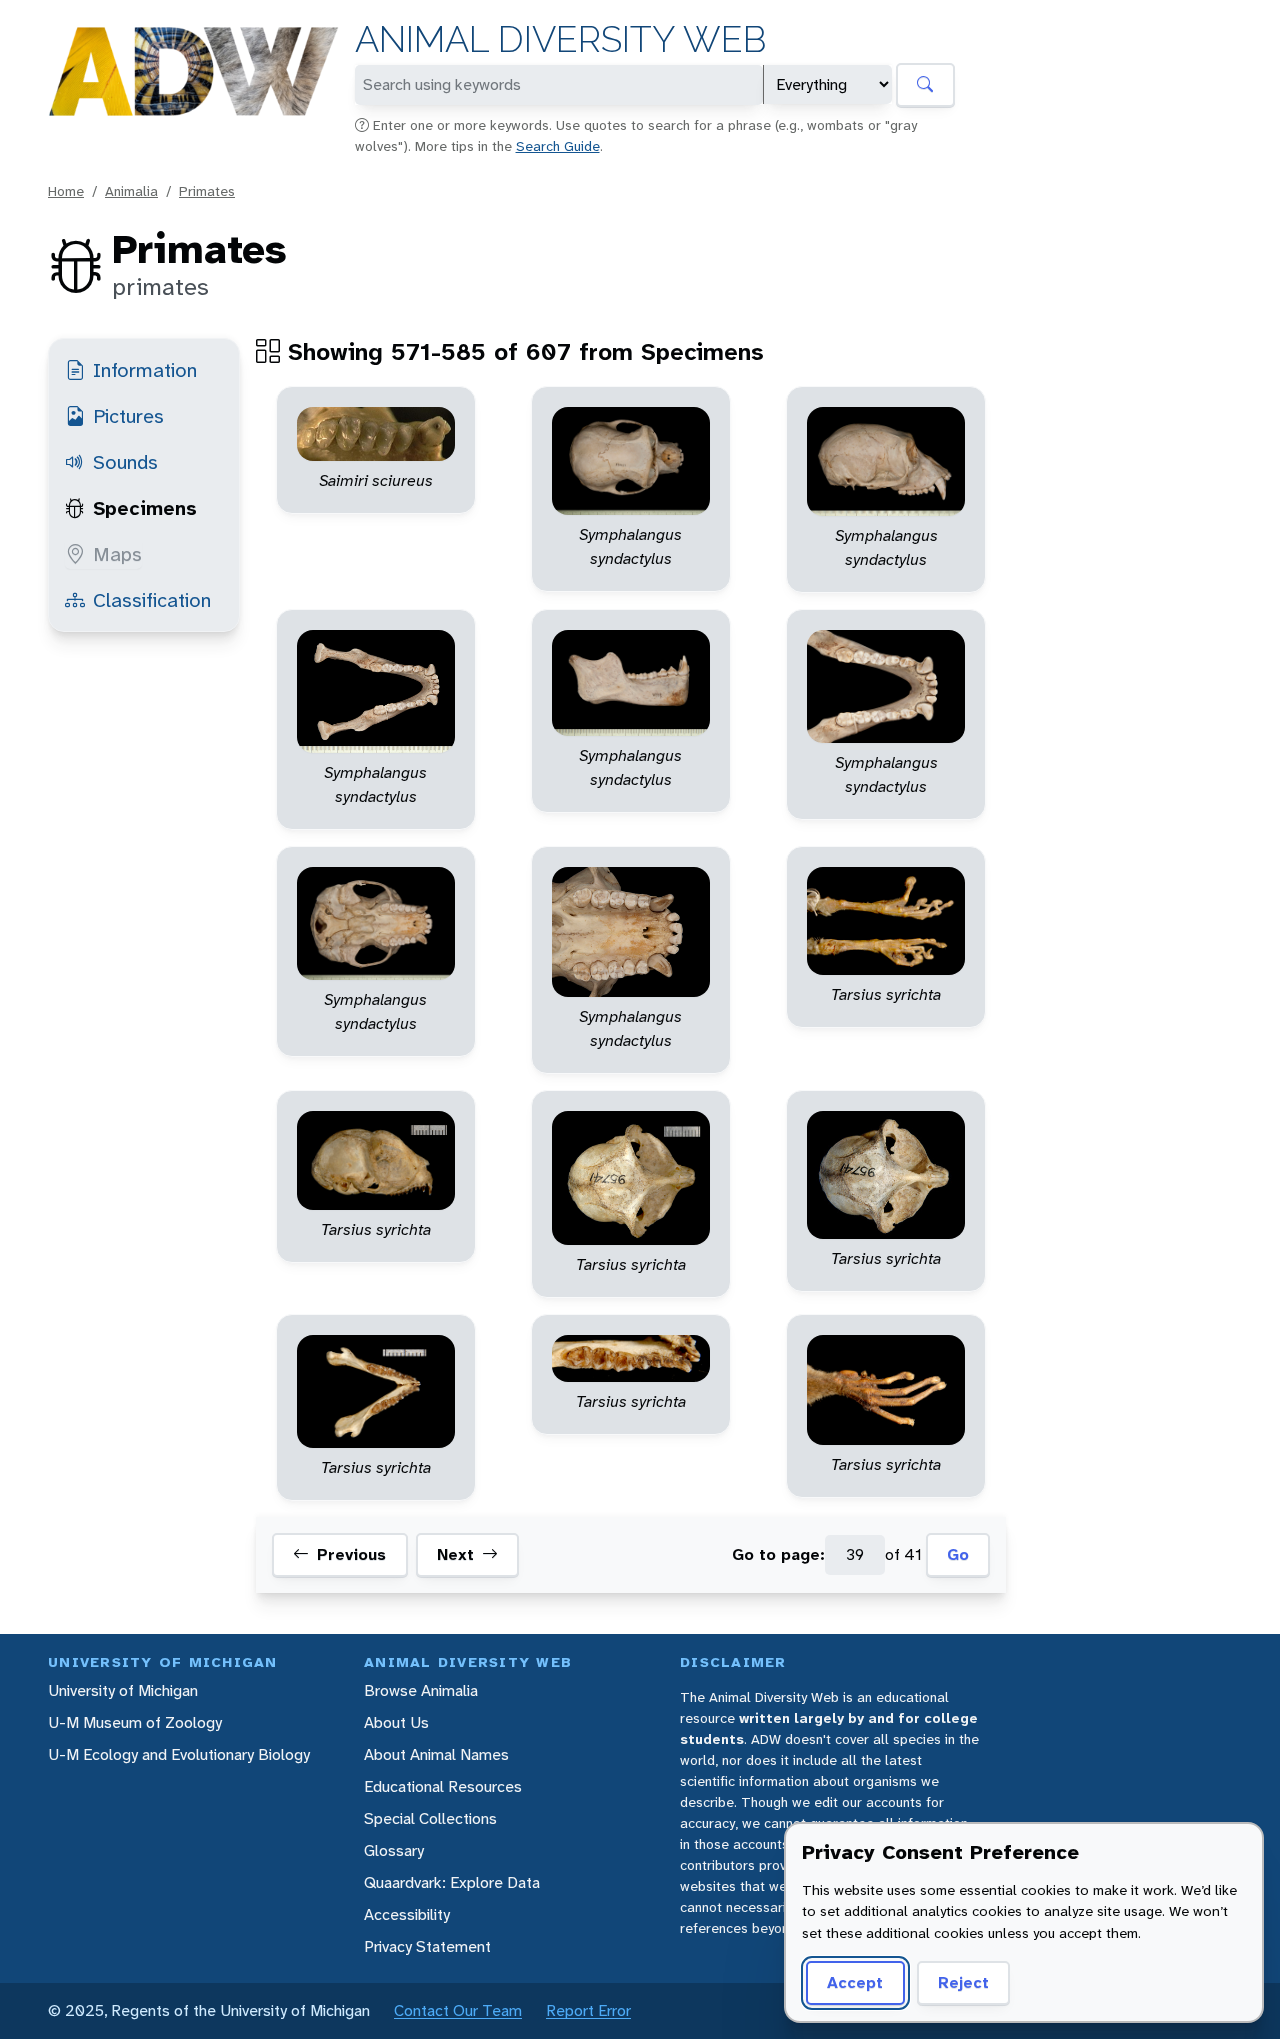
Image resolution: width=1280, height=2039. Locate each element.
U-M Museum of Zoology (135, 1722)
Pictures (128, 416)
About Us (396, 1722)
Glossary (394, 1850)
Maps (117, 554)
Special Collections (430, 1818)
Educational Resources (443, 1786)
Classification (152, 600)
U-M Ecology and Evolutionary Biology (179, 1754)
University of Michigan (123, 1690)
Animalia (131, 191)
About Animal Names (436, 1754)
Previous (351, 1555)
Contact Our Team (458, 2010)
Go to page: (778, 1555)
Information (145, 370)
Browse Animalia (421, 1690)
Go (958, 1555)
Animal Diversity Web (560, 39)
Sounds (125, 462)
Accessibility (407, 1914)
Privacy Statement (427, 1946)
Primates (207, 191)
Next (455, 1555)
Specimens (145, 508)
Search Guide (558, 146)
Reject (963, 1982)
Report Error (588, 2010)
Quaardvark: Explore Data (452, 1882)
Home (66, 191)
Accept (855, 1982)
